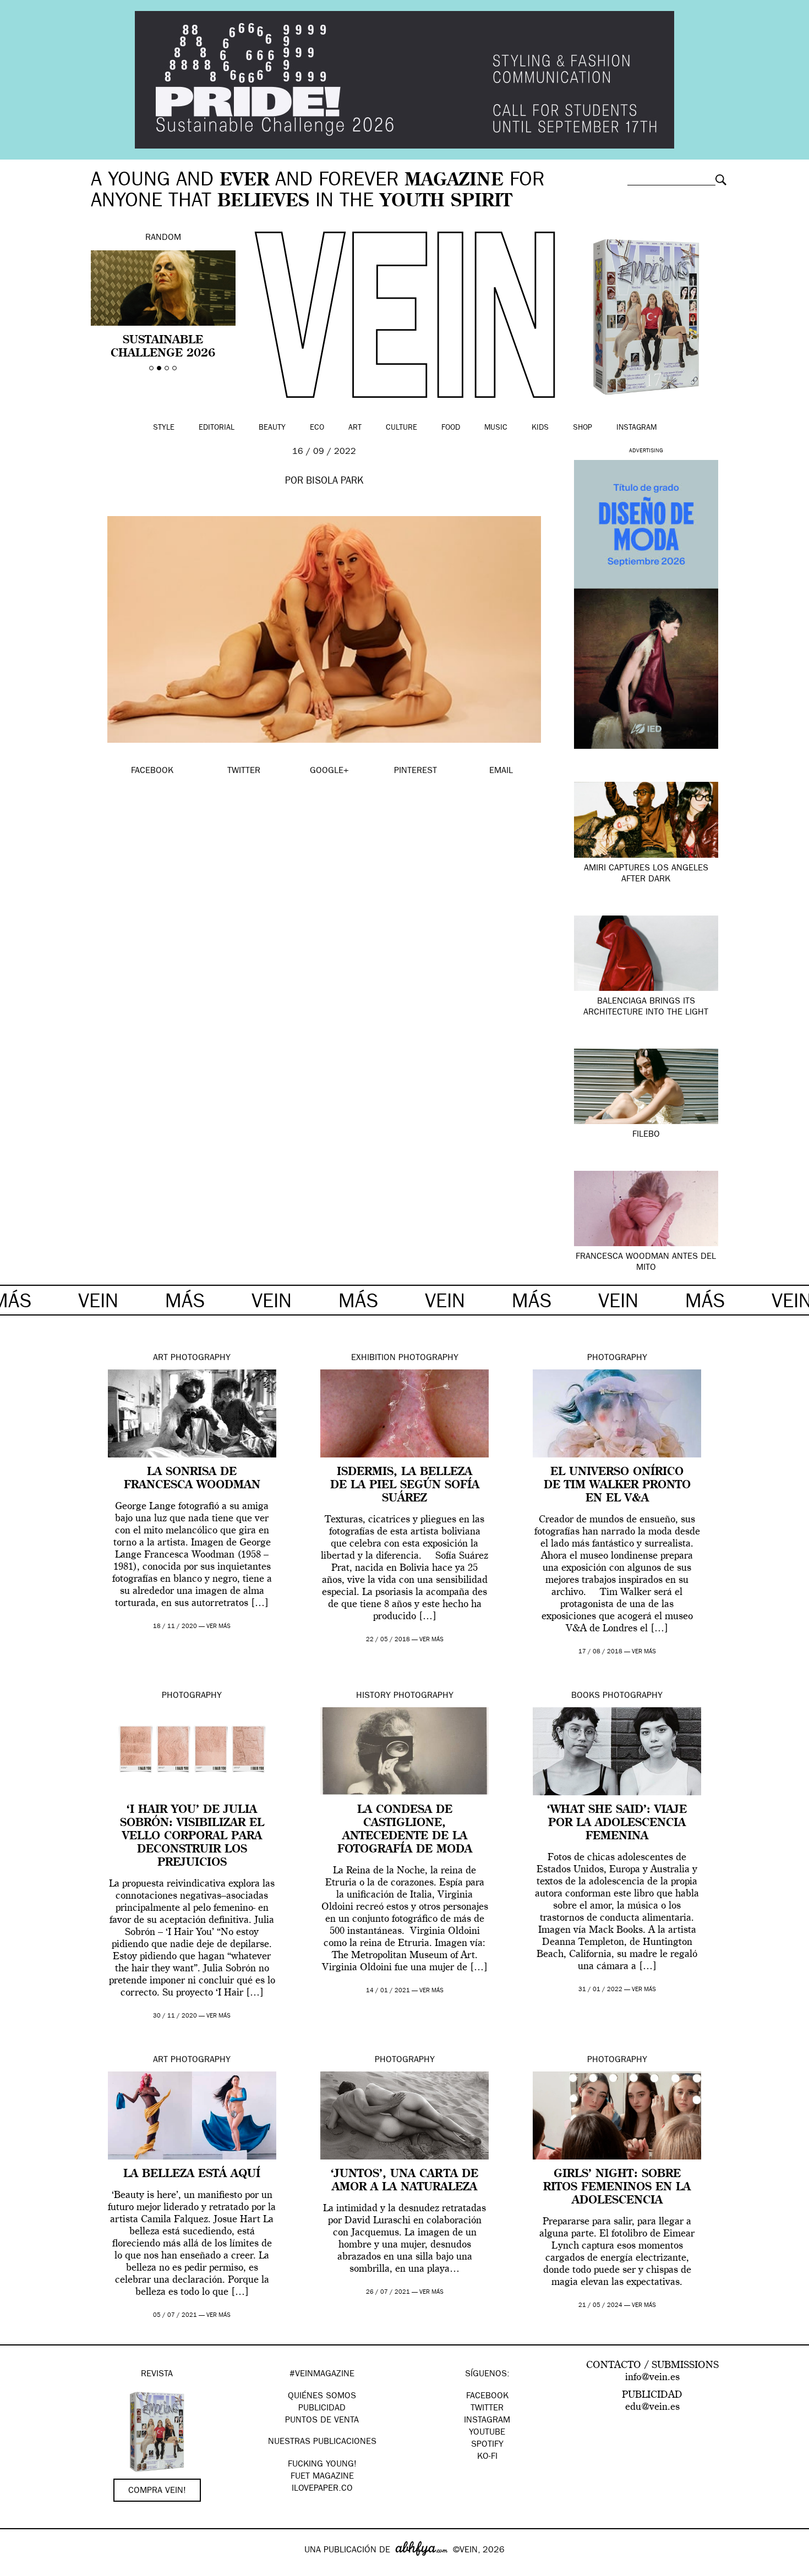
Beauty (272, 428)
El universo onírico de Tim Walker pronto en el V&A (617, 1486)
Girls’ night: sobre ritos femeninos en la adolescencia (617, 2188)
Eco (317, 428)
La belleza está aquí (192, 2174)
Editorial (217, 428)
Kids (540, 428)
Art (355, 428)
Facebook (487, 2397)
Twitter (487, 2409)
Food (451, 428)
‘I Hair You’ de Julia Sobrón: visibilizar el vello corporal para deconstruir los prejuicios (192, 1837)
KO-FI (487, 2457)
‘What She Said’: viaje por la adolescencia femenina (617, 1823)
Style (164, 428)
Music (496, 428)
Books (586, 1696)
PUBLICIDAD (322, 2409)
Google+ (20, 2569)
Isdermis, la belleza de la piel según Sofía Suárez (405, 1486)
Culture (401, 428)
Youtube (487, 2433)
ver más (218, 1627)
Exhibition (373, 1358)
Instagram (636, 428)
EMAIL (501, 771)
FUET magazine (322, 2477)
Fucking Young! (322, 2465)
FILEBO (646, 1135)
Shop (583, 428)
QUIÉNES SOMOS (322, 2397)
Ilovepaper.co (322, 2489)
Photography (201, 1358)
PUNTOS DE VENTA (322, 2421)
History (373, 1696)
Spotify (487, 2445)
